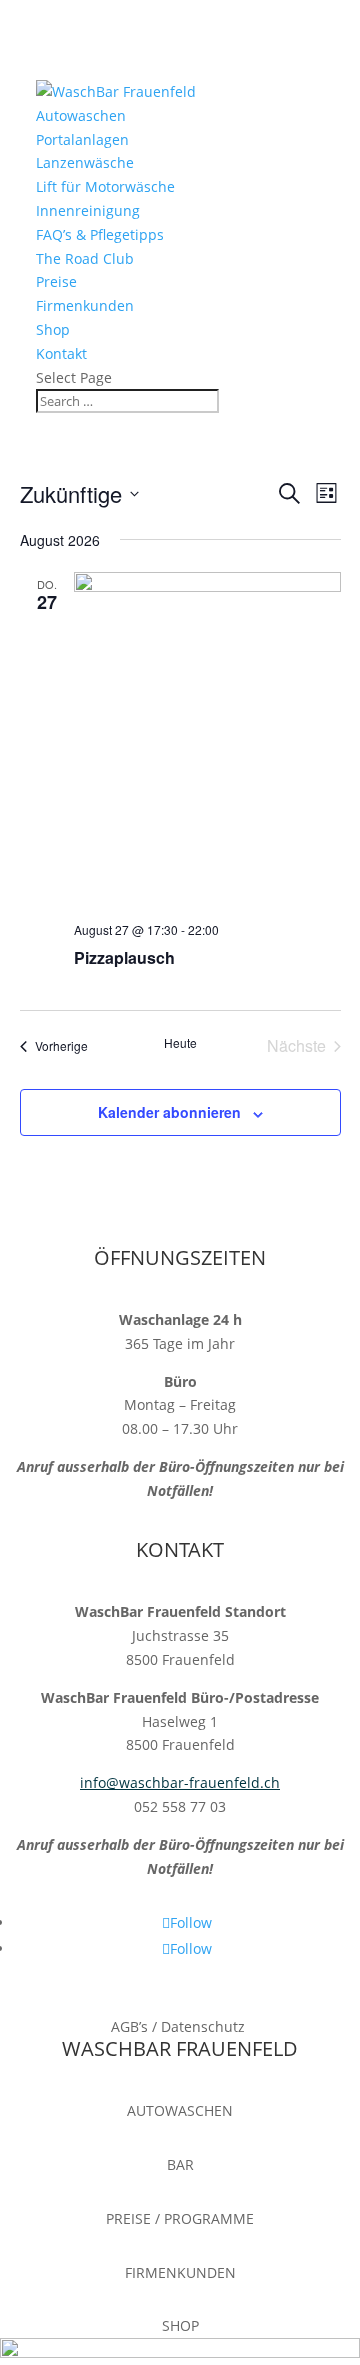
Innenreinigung (88, 210)
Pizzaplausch (124, 957)
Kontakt (61, 353)
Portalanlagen (82, 139)
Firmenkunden (85, 305)
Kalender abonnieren (169, 1112)
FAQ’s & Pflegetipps (100, 234)
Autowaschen (81, 115)
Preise (56, 281)
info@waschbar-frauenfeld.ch (180, 1782)
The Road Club (85, 258)
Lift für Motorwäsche (105, 186)
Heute (180, 1043)
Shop (53, 329)
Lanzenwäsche (85, 162)
